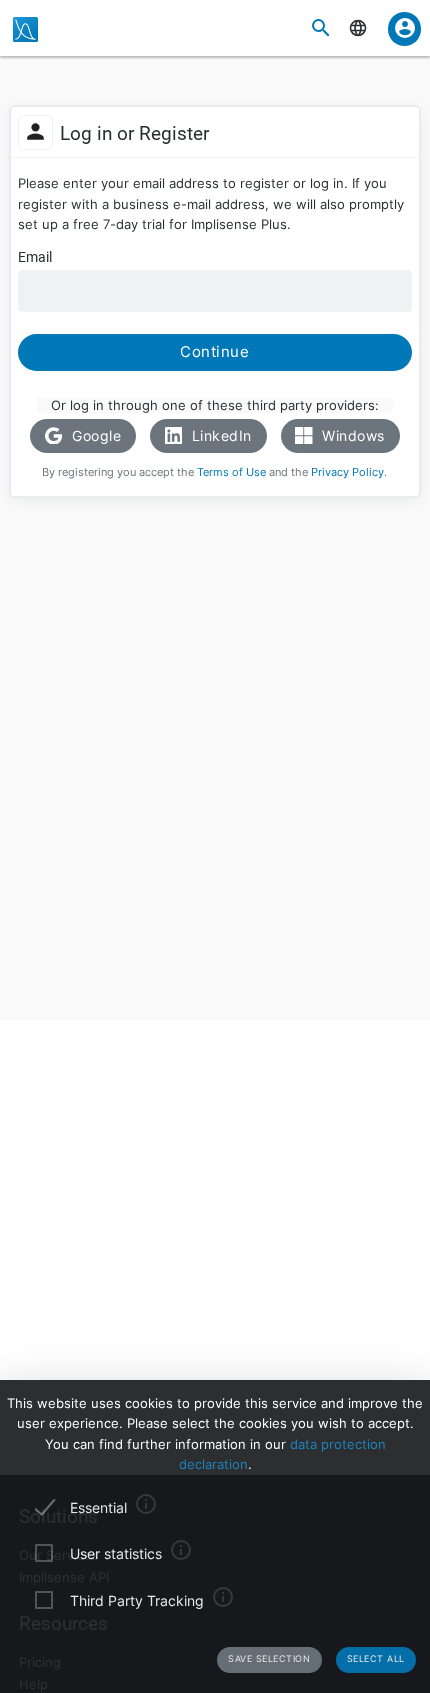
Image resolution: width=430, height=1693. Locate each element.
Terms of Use (231, 472)
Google (95, 435)
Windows (351, 435)
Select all (376, 1658)
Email (35, 257)
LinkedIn (219, 435)
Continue (214, 352)
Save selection (269, 1658)
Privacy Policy (347, 472)
